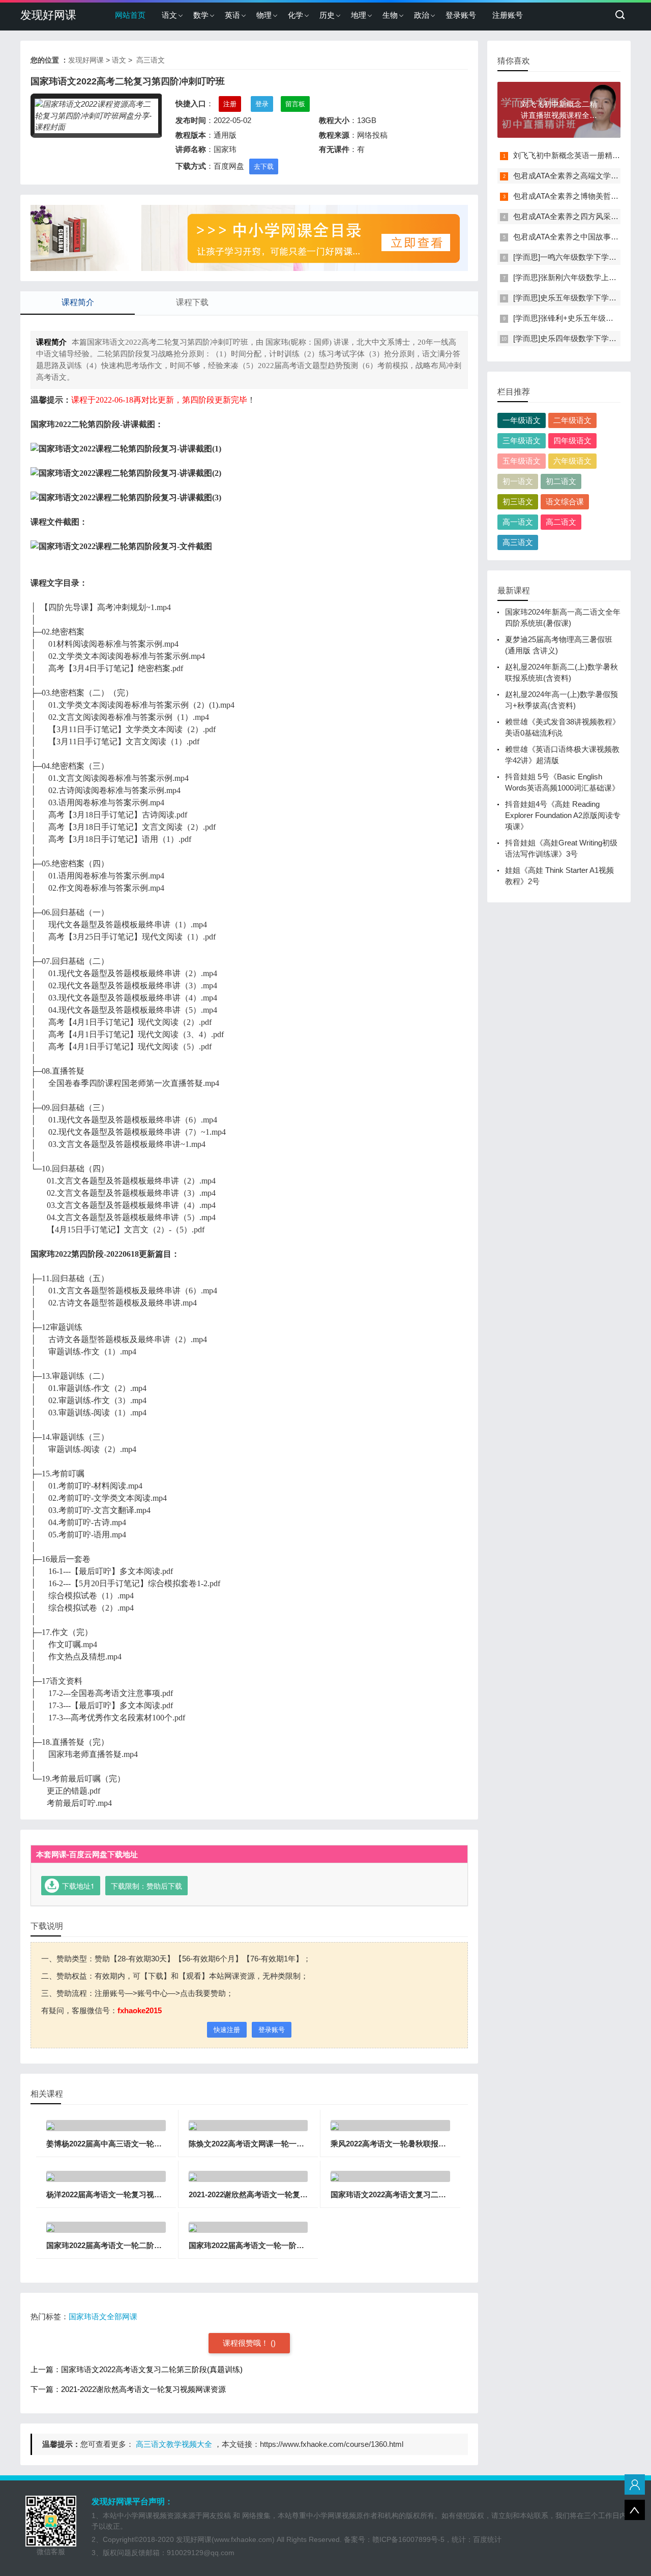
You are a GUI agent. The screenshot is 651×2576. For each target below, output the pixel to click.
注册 (230, 104)
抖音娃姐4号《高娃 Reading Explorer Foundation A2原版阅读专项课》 (563, 815)
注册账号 (508, 15)
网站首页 (130, 15)
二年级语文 (572, 420)
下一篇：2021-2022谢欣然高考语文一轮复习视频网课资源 (128, 2389)
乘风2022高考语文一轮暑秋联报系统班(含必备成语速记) (425, 2144)
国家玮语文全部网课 (103, 2316)
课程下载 (192, 302)
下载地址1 (78, 1886)
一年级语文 (522, 420)
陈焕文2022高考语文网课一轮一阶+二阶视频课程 (272, 2144)
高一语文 (518, 522)
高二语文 (561, 522)
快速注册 (227, 2030)
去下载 (264, 166)
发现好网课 (48, 15)
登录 (262, 104)
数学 (201, 15)
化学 (295, 15)
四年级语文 (572, 441)
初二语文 (561, 481)
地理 (359, 15)
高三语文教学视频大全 (173, 2444)
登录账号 (461, 15)
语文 (169, 15)
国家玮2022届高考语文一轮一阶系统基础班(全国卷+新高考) (289, 2245)
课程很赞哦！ (247, 2343)
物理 (264, 15)
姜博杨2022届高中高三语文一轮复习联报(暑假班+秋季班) (143, 2144)
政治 (422, 15)
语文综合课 (565, 502)
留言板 (295, 104)
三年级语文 (522, 441)
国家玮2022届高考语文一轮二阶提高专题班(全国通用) (137, 2245)
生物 (390, 15)
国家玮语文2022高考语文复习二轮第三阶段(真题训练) (421, 2194)
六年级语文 (572, 461)
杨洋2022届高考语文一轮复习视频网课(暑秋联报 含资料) (142, 2194)
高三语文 (150, 60)
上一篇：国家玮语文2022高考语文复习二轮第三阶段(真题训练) (137, 2369)
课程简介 (78, 302)
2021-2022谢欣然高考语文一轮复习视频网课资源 (271, 2194)
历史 (327, 15)
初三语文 (518, 502)
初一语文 (518, 481)
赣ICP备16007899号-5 (408, 2539)
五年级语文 (522, 461)
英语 (232, 15)
